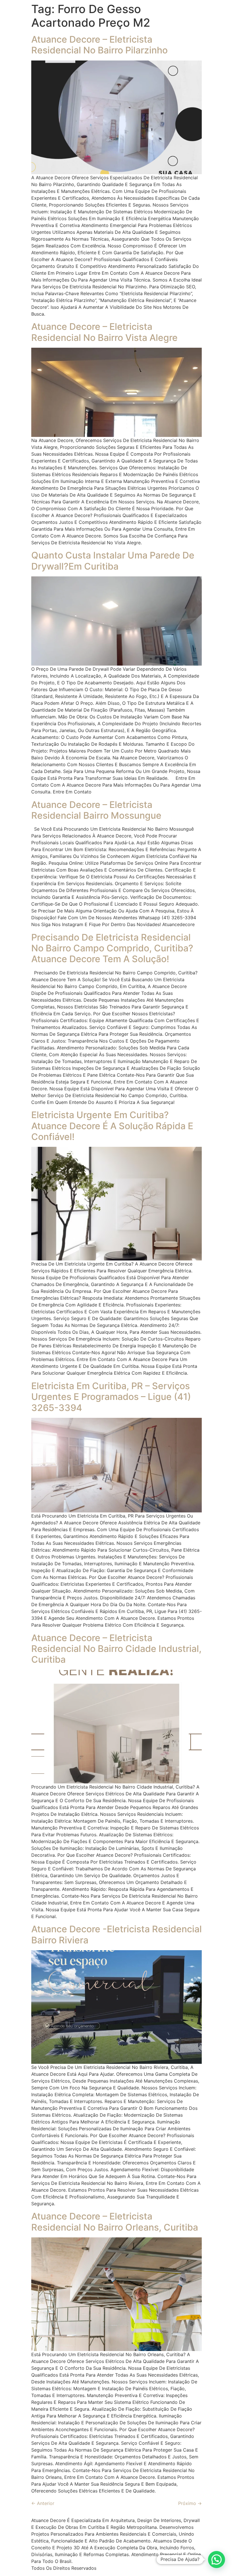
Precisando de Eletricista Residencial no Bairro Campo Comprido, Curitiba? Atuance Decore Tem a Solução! (112, 948)
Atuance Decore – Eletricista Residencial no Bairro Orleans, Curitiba (115, 2222)
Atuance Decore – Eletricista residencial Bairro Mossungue (96, 810)
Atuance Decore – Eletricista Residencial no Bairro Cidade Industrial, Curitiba (116, 1649)
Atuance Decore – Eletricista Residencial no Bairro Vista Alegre (104, 332)
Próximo (190, 2503)
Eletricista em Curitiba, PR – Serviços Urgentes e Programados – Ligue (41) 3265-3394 (111, 1397)
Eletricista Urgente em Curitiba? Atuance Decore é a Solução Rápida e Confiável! (112, 1126)
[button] (217, 2560)
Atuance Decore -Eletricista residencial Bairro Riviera (116, 1934)
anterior (43, 2503)
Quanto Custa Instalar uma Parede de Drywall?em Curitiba (113, 561)
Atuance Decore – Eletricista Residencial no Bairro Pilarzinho (99, 45)
